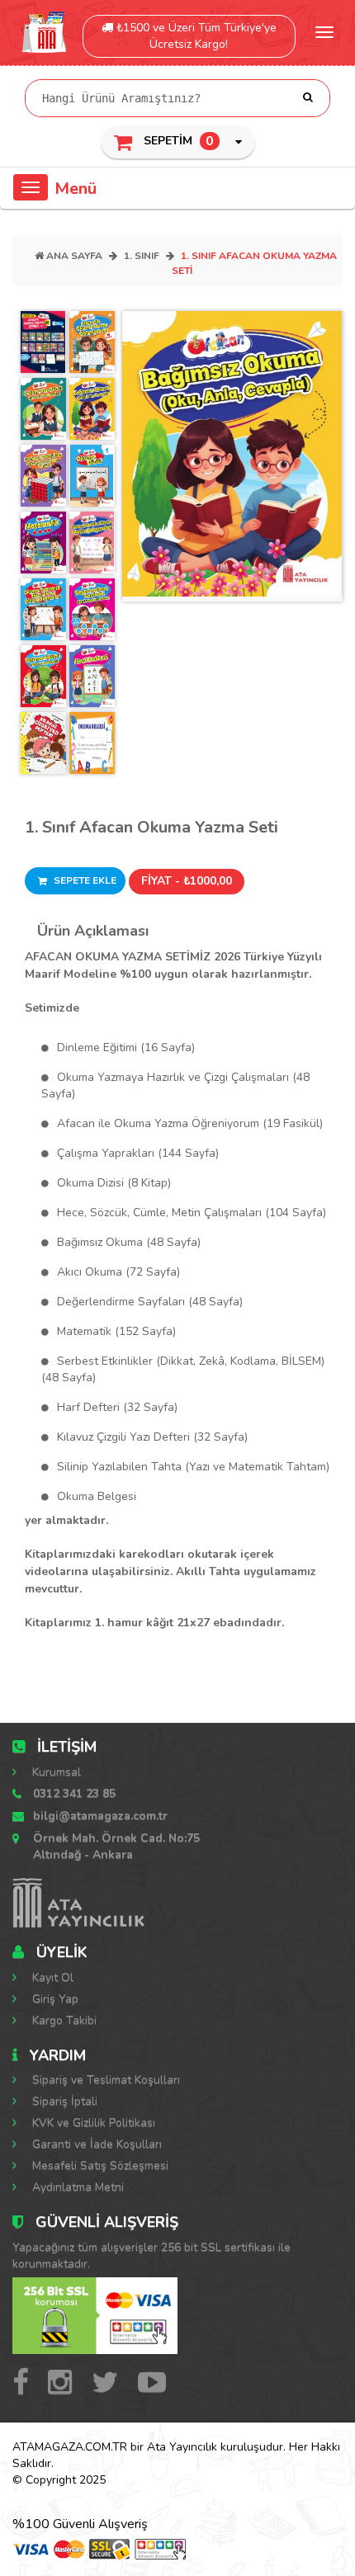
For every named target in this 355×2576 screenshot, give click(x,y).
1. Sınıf (142, 256)
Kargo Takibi (63, 2020)
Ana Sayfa (73, 256)
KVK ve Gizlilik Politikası (92, 2123)
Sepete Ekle (84, 880)
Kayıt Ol (51, 1977)
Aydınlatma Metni (76, 2187)
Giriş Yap (54, 1999)
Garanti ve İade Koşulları (95, 2144)
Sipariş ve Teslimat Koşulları (104, 2080)
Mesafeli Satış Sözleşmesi (99, 2166)
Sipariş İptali (63, 2101)
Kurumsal (55, 1772)
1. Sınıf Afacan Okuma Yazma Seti (151, 827)
